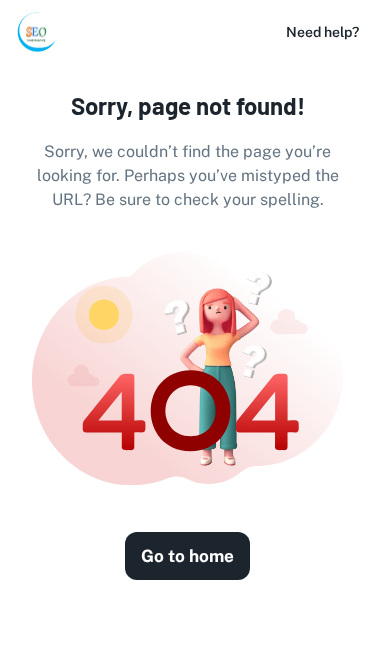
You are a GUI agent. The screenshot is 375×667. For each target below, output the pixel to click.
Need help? (322, 32)
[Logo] (36, 32)
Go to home (187, 556)
